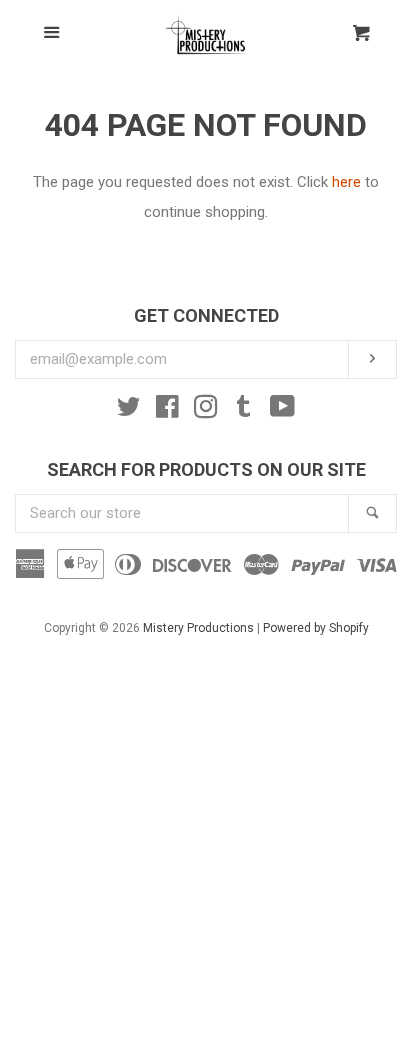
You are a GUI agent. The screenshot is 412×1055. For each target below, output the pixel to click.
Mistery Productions (198, 628)
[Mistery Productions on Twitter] (129, 411)
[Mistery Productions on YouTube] (282, 411)
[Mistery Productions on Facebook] (167, 411)
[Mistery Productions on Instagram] (206, 411)
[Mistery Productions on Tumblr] (244, 411)
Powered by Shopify (316, 628)
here (346, 182)
